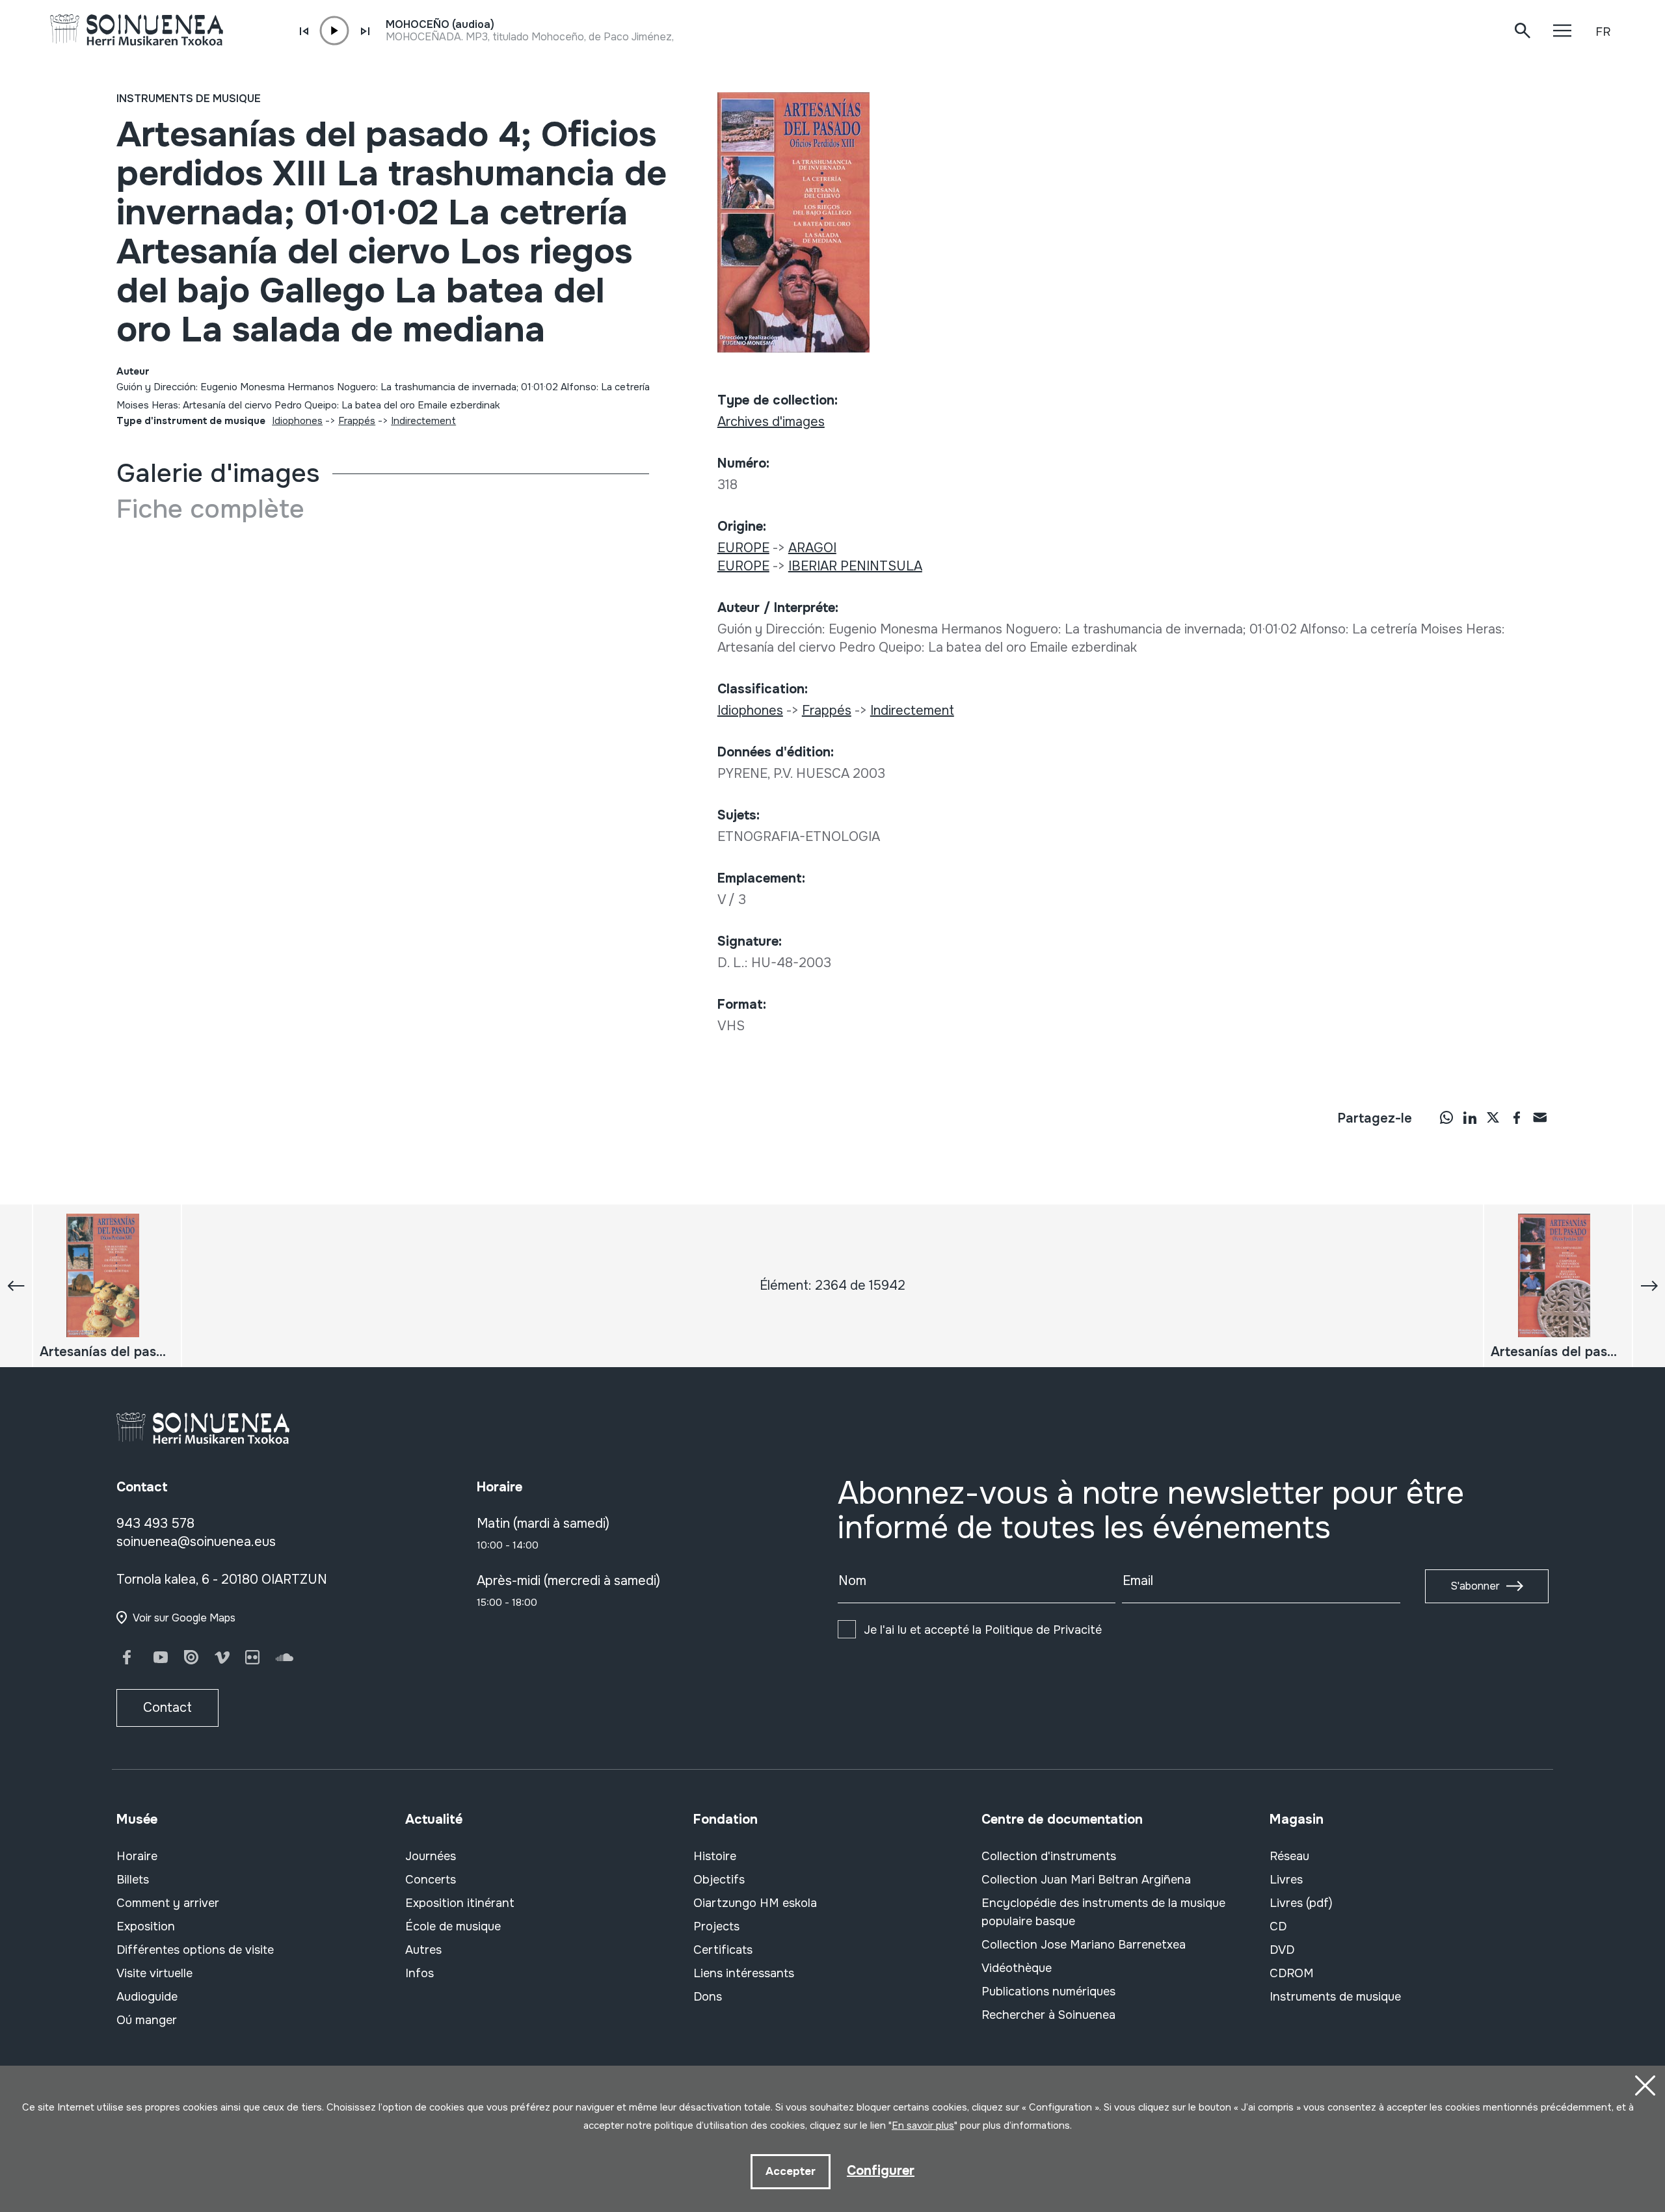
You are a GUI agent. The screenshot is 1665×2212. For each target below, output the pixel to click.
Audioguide (147, 1997)
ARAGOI (812, 548)
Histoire (715, 1856)
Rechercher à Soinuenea (1048, 2015)
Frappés (357, 421)
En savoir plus (923, 2125)
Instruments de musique (189, 99)
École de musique (453, 1926)
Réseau (1289, 1856)
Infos (420, 1973)
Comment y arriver (168, 1903)
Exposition (146, 1926)
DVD (1282, 1950)
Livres (1286, 1880)
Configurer (881, 2171)
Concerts (431, 1880)
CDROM (1292, 1973)
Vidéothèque (1017, 1968)
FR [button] (1603, 32)
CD (1278, 1926)
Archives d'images (771, 422)
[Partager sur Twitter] (1493, 1117)
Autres (423, 1950)
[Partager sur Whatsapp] (1446, 1117)
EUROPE (743, 548)
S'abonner (1475, 1586)
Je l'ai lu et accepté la (983, 1630)
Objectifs (719, 1880)
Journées (431, 1856)
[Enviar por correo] (1540, 1117)
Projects (716, 1926)
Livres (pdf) (1301, 1903)
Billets (133, 1880)
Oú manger (147, 2020)
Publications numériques (1048, 1992)
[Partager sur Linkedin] (1470, 1117)
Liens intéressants (744, 1973)
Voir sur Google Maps (184, 1618)
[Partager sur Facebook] (1517, 1117)
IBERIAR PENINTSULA (855, 566)
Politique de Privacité (1043, 1630)
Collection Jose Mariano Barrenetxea (1084, 1945)
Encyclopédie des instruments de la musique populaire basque (1103, 1912)
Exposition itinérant (460, 1903)
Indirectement (423, 421)
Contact (167, 1708)
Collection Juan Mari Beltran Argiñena (1086, 1880)
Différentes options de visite (195, 1950)
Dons (708, 1997)
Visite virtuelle (154, 1973)
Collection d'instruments (1049, 1856)
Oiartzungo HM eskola (755, 1903)
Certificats (723, 1950)
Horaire (137, 1856)
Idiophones (297, 421)
